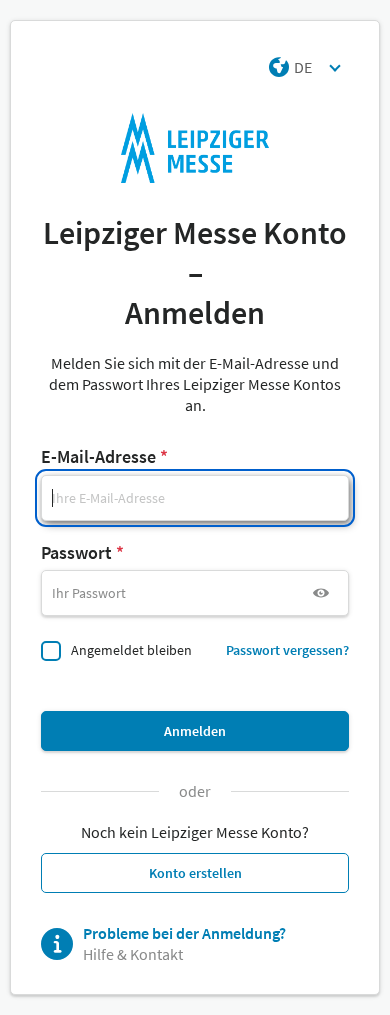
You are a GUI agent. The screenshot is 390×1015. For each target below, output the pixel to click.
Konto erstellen (195, 873)
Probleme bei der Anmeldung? (184, 933)
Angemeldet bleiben (131, 650)
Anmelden (195, 731)
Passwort (76, 552)
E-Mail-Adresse (98, 456)
